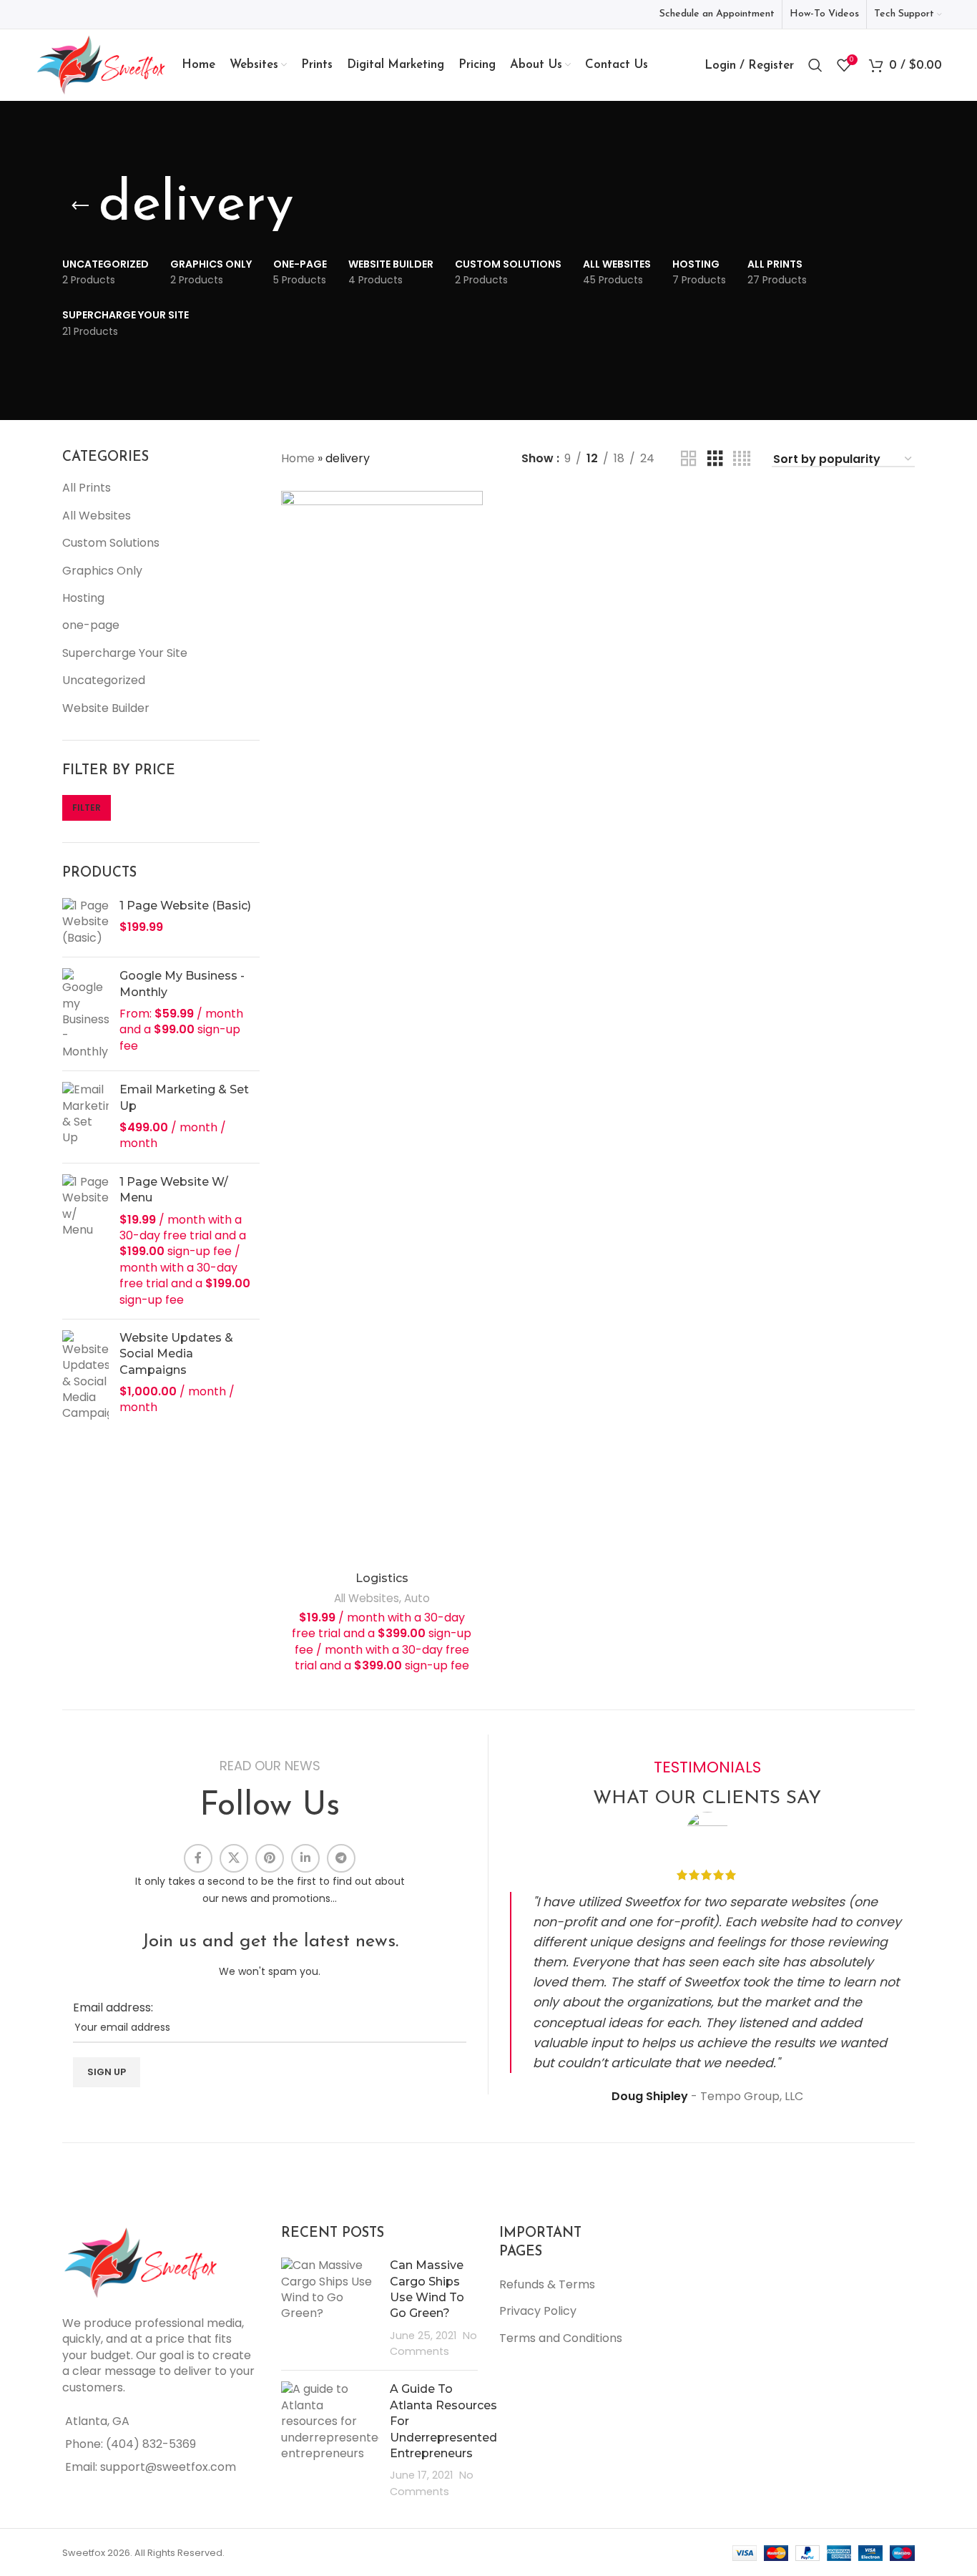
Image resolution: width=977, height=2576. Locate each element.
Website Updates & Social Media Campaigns (176, 1354)
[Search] (815, 65)
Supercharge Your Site (125, 653)
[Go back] (80, 206)
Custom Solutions (111, 543)
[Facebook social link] (198, 1858)
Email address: (113, 2007)
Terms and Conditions (561, 2338)
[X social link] (234, 1858)
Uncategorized (104, 680)
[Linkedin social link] (305, 1858)
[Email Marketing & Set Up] (85, 1117)
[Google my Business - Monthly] (85, 1014)
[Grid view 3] (715, 459)
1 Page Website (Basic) (185, 906)
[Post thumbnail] (330, 2308)
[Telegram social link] (341, 1858)
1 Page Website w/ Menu (174, 1190)
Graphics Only (102, 571)
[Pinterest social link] (270, 1858)
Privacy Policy (538, 2311)
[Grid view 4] (742, 459)
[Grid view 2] (689, 459)
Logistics (382, 1578)
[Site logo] (101, 64)
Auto (417, 1598)
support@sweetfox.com (168, 2467)
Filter (87, 808)
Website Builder (106, 708)
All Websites (97, 516)
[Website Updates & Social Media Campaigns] (85, 1376)
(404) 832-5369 (151, 2444)
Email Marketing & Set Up (184, 1097)
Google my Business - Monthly (182, 984)
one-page (91, 625)
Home (298, 458)
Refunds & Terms (547, 2284)
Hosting (83, 598)
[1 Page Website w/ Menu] (85, 1241)
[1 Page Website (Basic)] (85, 922)
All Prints (87, 488)
